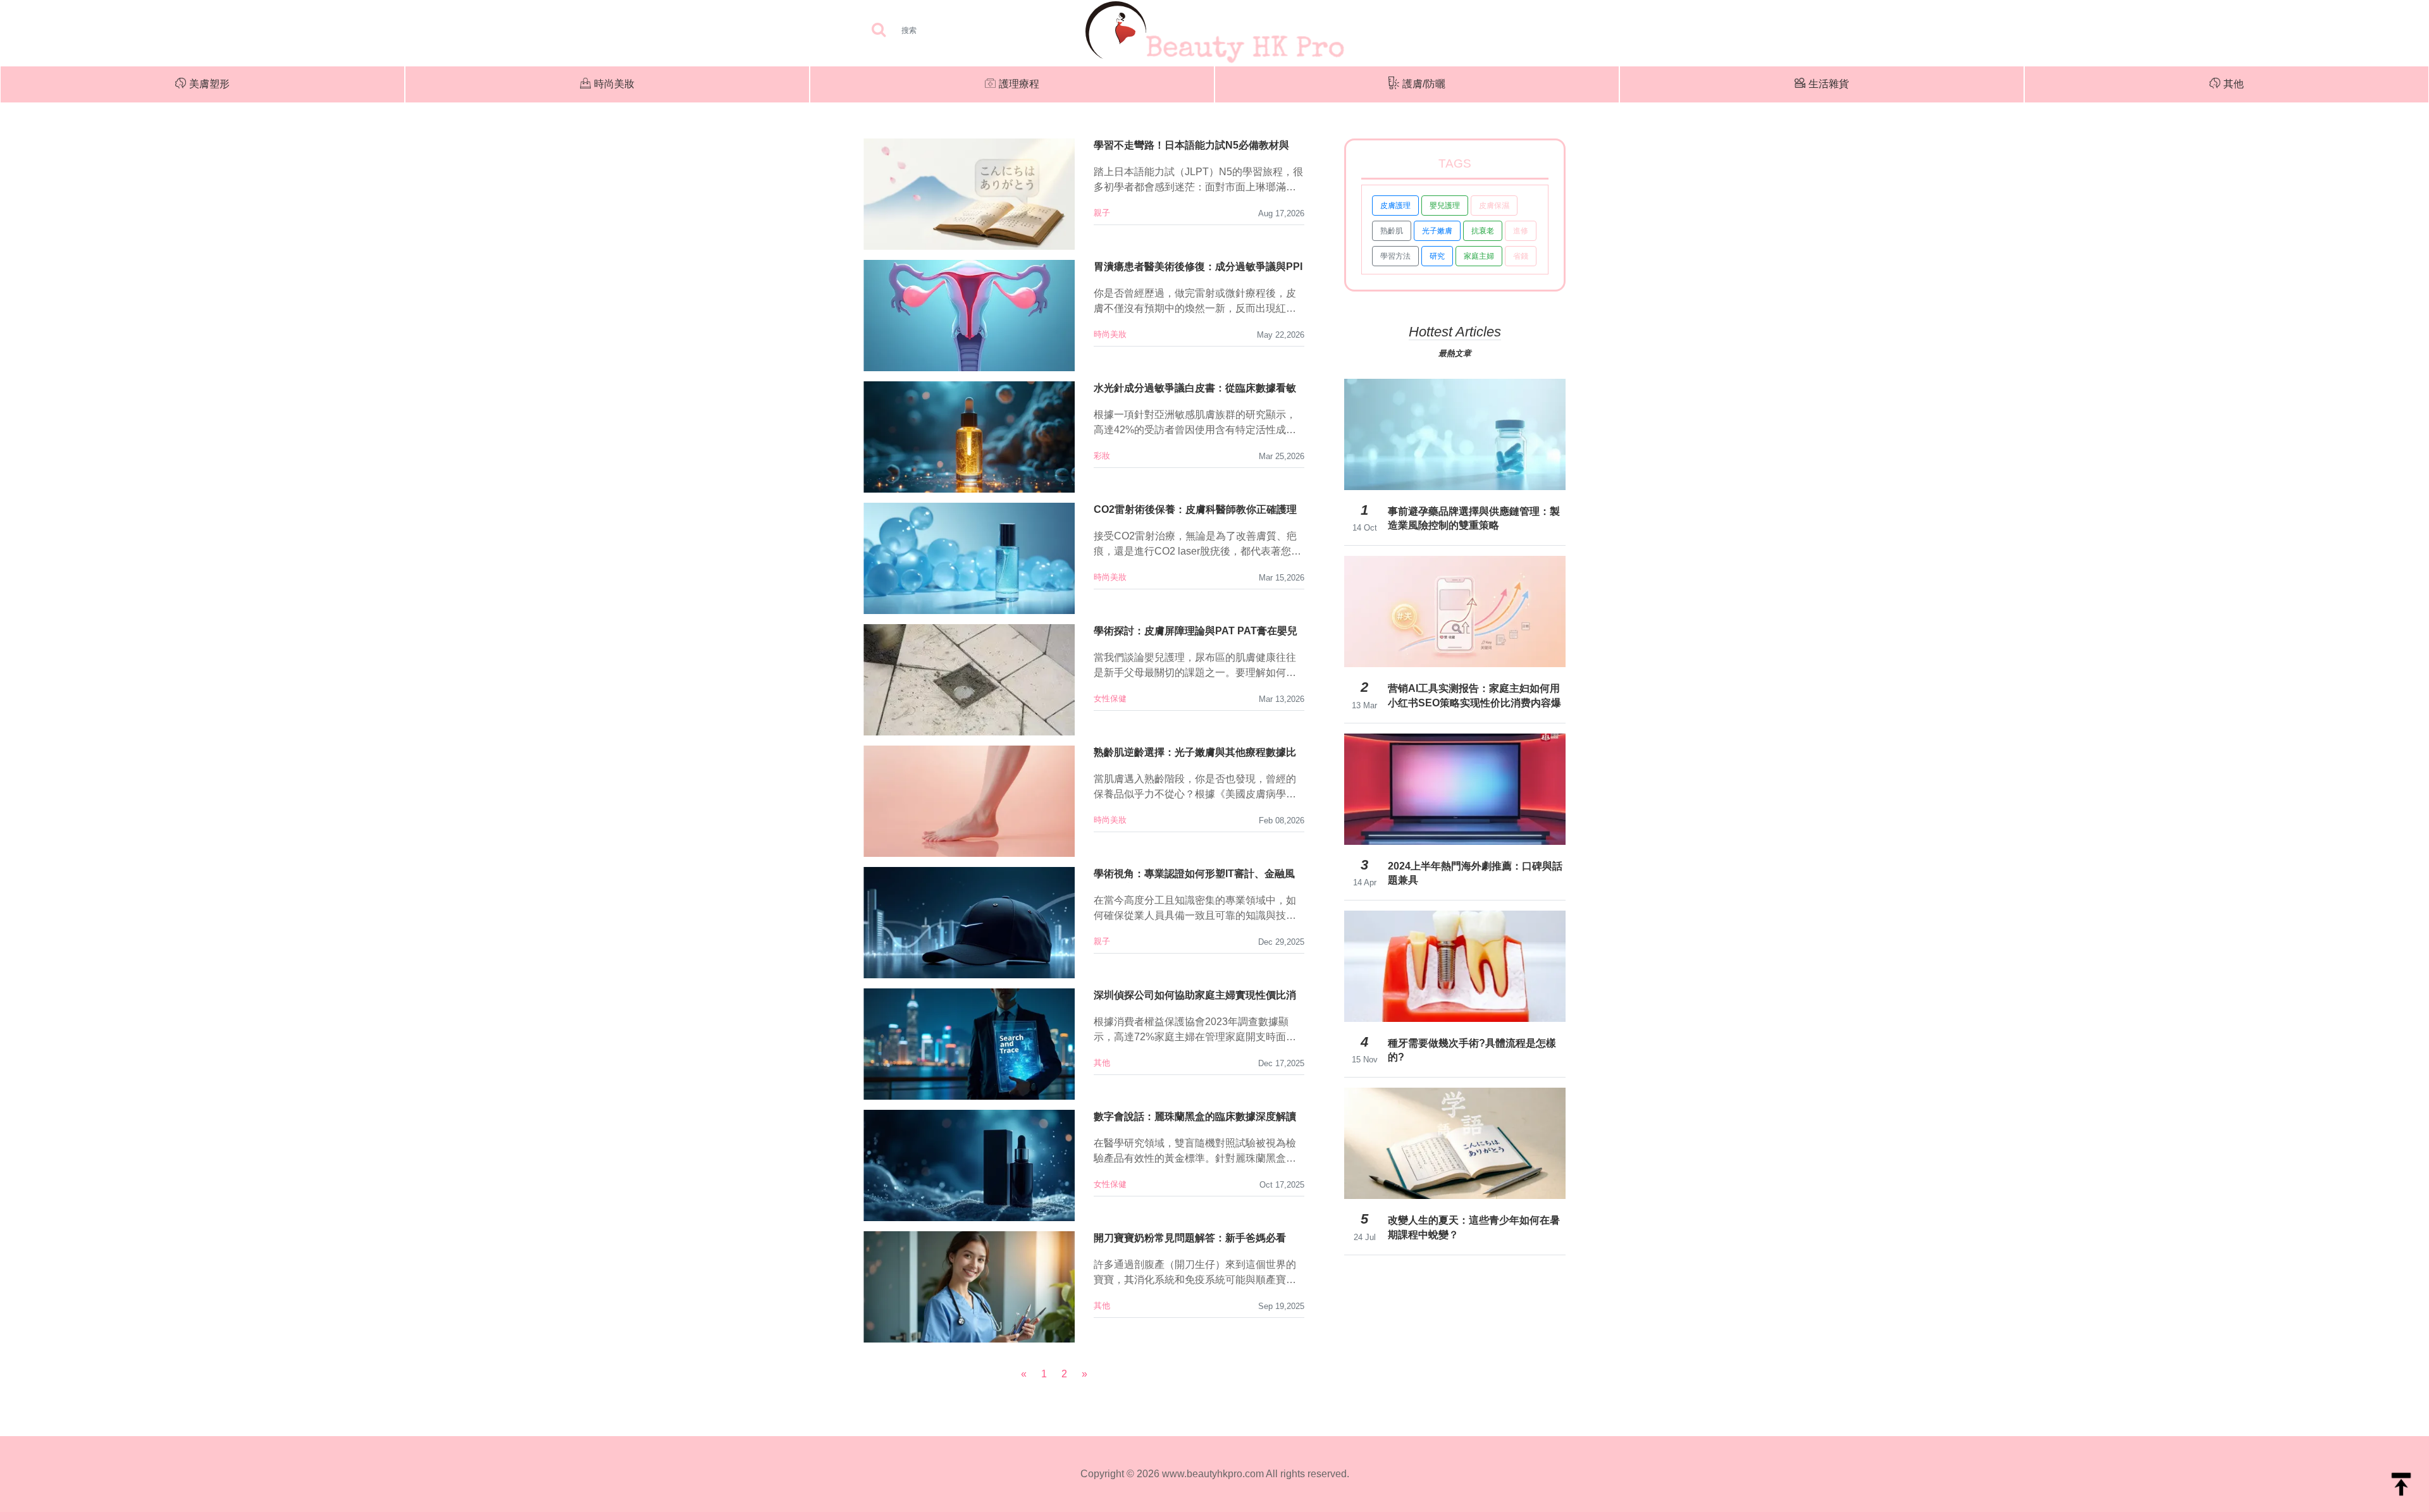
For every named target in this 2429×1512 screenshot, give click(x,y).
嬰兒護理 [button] (1445, 206)
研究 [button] (1437, 256)
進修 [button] (1521, 231)
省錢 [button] (1521, 256)
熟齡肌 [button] (1392, 231)
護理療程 (1019, 84)
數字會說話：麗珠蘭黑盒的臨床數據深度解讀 (1195, 1116)
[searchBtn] (879, 31)
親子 (1102, 213)
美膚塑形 (209, 84)
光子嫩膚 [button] (1437, 231)
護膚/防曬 (1424, 84)
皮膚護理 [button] (1395, 206)
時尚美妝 (614, 84)
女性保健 (1110, 698)
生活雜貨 (1829, 84)
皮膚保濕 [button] (1494, 206)
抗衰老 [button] (1483, 231)
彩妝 (1102, 456)
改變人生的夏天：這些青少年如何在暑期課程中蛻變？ (1474, 1227)
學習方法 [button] (1395, 256)
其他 (2234, 84)
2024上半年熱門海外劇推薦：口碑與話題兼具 (1475, 873)
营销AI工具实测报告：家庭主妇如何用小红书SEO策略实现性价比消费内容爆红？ (1474, 696)
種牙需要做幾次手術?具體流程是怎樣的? (1472, 1050)
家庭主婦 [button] (1479, 256)
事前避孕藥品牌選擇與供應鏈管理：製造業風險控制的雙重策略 (1474, 518)
